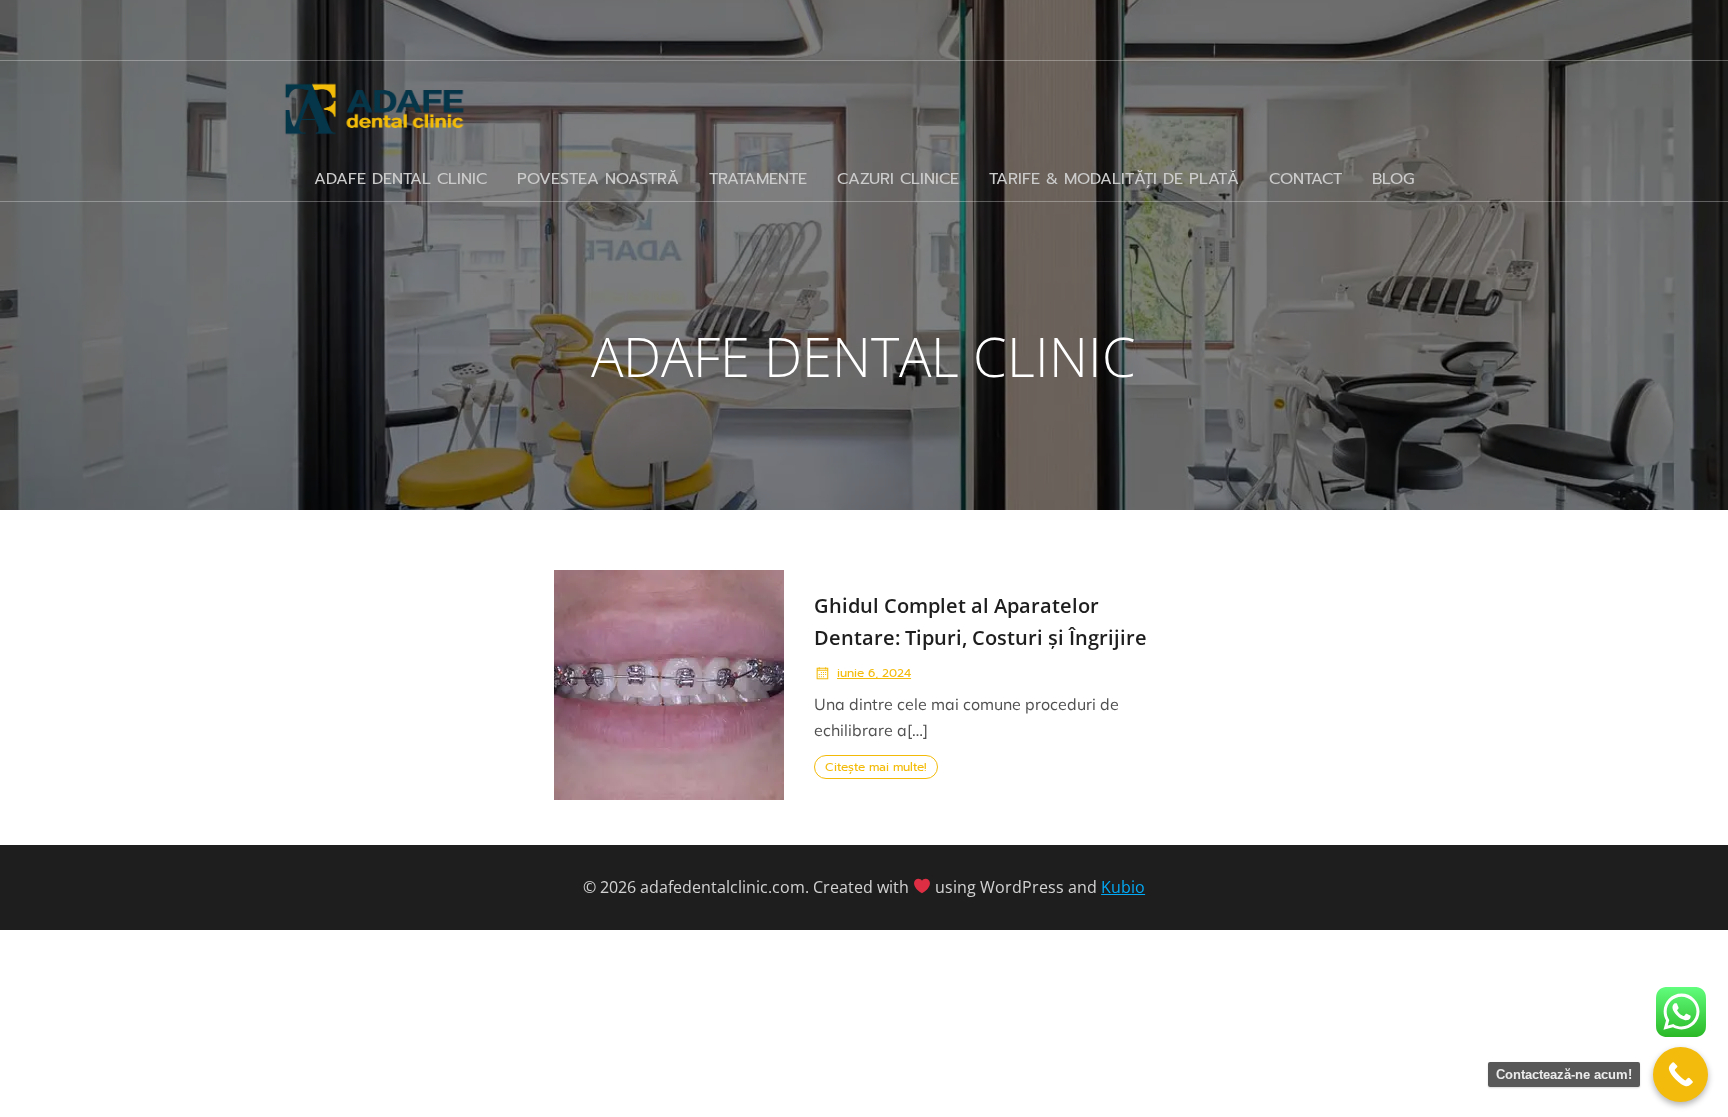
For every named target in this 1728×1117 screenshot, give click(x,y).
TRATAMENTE (758, 179)
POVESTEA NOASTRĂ (598, 179)
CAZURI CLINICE (898, 179)
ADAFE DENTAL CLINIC (400, 179)
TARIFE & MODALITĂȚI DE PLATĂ (1114, 179)
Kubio (1123, 887)
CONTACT (1305, 179)
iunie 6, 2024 (874, 673)
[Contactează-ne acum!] (1680, 1074)
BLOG (1393, 179)
